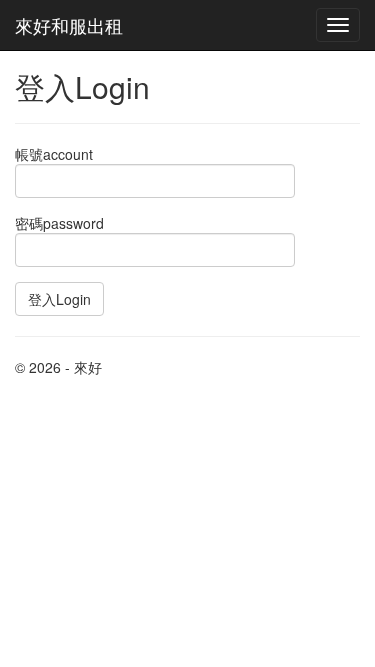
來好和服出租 (69, 25)
